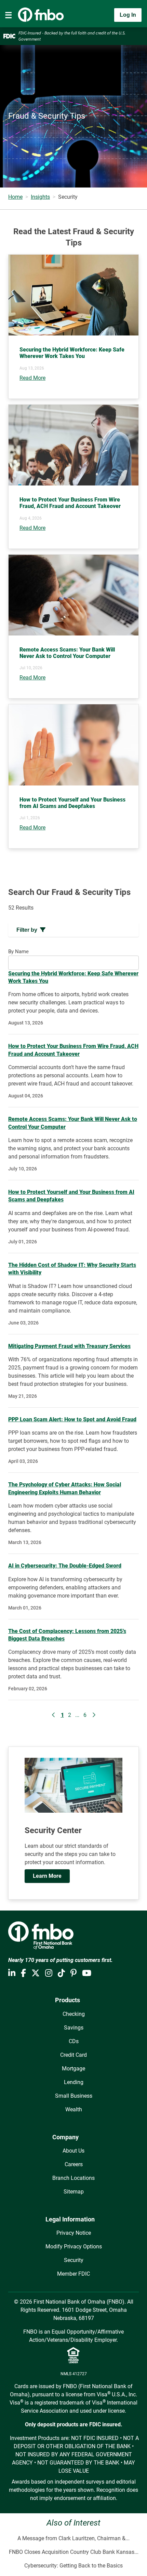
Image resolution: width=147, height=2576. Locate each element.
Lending (74, 2082)
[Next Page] (94, 1715)
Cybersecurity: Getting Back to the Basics (73, 2566)
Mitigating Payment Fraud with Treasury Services (69, 1346)
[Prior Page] (54, 1715)
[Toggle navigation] (9, 15)
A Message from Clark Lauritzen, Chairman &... (73, 2538)
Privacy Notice (74, 2233)
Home (15, 197)
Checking (74, 2014)
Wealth (74, 2109)
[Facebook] (23, 1973)
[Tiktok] (61, 1973)
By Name (18, 952)
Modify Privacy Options (74, 2246)
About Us (73, 2151)
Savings (74, 2028)
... (77, 1715)
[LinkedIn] (12, 1973)
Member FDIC (73, 2274)
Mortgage (73, 2069)
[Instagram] (49, 1973)
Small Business (74, 2096)
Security (74, 2260)
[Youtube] (87, 1973)
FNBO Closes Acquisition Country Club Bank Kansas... (74, 2552)
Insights (40, 197)
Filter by (27, 930)
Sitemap (74, 2192)
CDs (74, 2041)
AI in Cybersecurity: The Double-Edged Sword (65, 1566)
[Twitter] (36, 1973)
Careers (74, 2164)
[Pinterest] (73, 1973)
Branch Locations (73, 2178)
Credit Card (73, 2055)
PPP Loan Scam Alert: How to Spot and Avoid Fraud (72, 1419)
